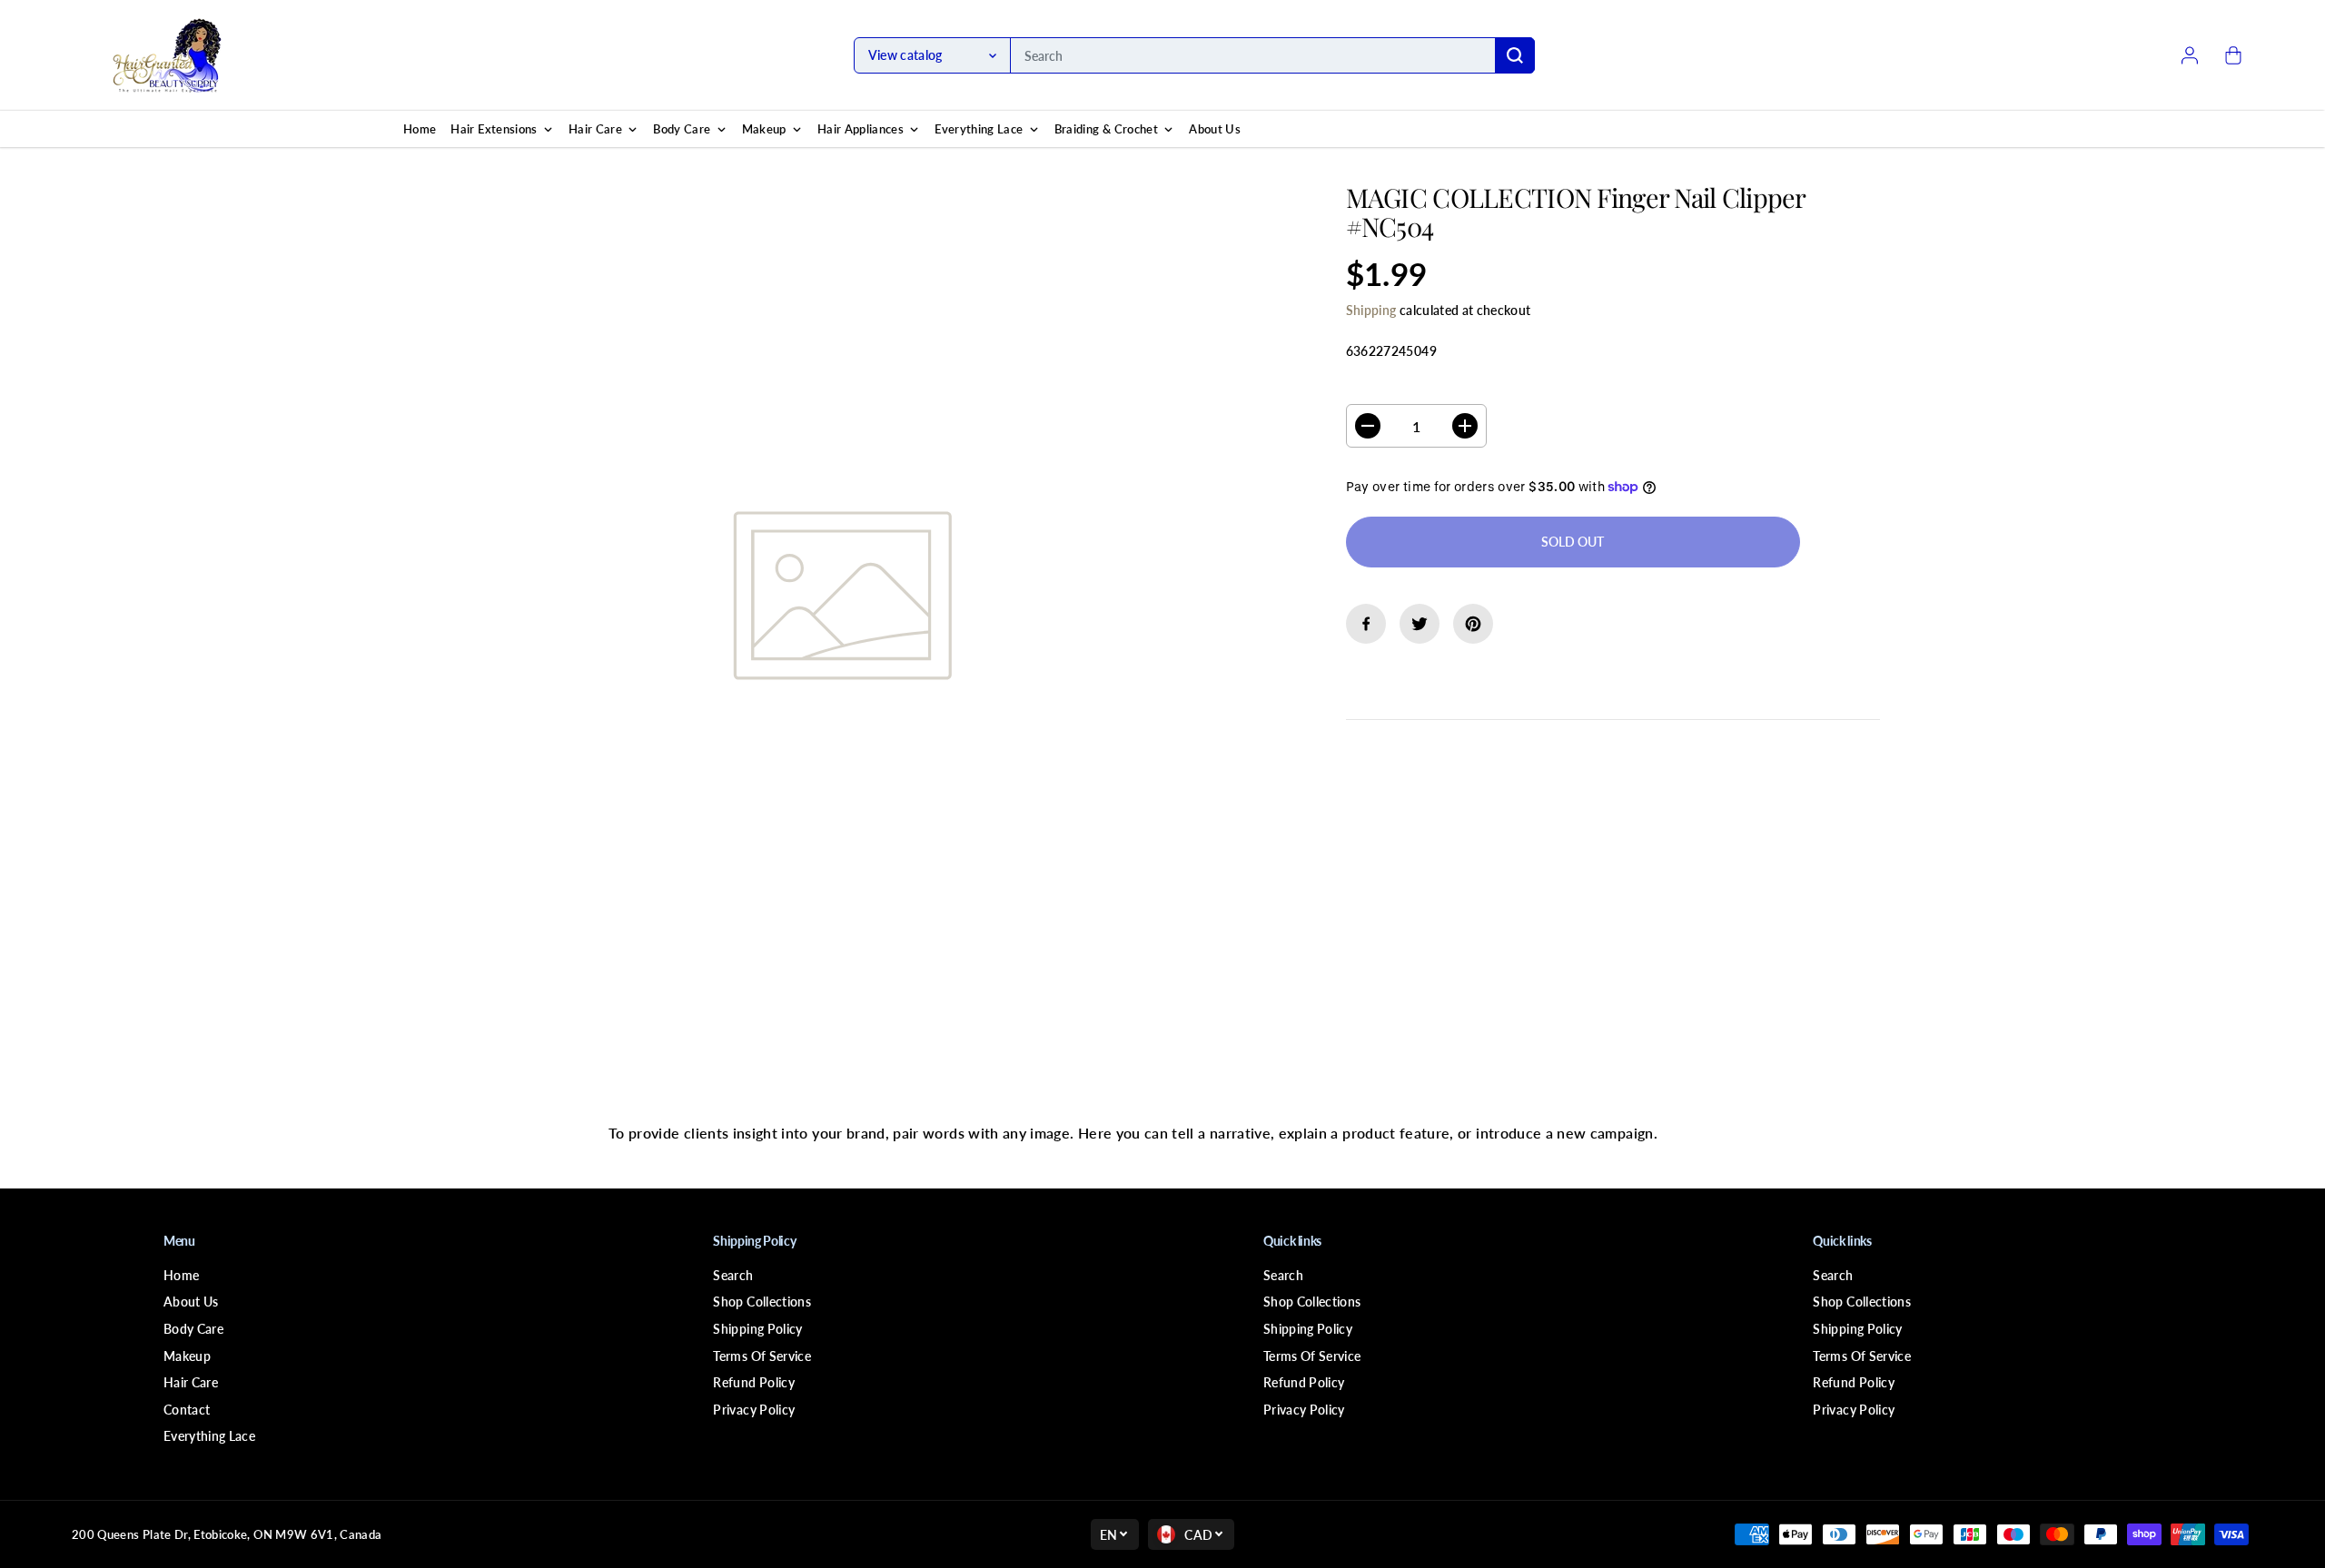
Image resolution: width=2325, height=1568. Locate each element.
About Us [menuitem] (1215, 129)
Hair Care (191, 1382)
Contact (187, 1410)
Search (733, 1275)
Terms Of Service (762, 1356)
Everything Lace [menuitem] (979, 129)
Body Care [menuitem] (682, 129)
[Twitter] (1420, 624)
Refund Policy (754, 1382)
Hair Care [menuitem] (595, 129)
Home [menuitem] (420, 129)
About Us (191, 1302)
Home (181, 1275)
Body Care (193, 1329)
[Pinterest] (1473, 624)
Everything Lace (209, 1436)
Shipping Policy (757, 1329)
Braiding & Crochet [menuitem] (1106, 129)
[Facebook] (1366, 624)
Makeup (187, 1356)
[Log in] (2190, 55)
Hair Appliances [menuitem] (861, 129)
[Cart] (2233, 55)
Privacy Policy (754, 1410)
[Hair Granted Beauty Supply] (167, 55)
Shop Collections (762, 1302)
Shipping (1371, 310)
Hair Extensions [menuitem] (494, 129)
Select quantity (1404, 387)
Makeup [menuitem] (764, 129)
